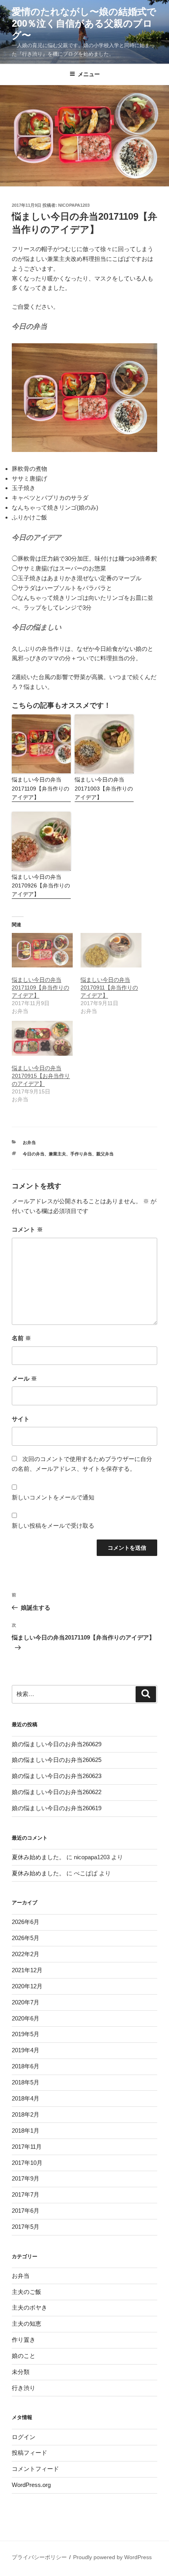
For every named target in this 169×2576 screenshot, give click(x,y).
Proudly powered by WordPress (112, 2557)
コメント (27, 1229)
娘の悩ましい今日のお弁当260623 (57, 1776)
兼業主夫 (57, 1154)
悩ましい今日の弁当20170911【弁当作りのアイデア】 (109, 987)
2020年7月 (26, 2002)
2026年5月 (26, 1938)
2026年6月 (26, 1922)
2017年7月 (26, 2194)
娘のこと (24, 2356)
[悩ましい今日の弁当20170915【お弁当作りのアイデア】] (42, 1038)
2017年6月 (26, 2211)
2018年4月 (26, 2098)
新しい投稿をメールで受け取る (53, 1526)
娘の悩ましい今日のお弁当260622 (57, 1792)
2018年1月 (26, 2131)
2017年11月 (27, 2147)
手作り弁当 (81, 1154)
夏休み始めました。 (38, 1857)
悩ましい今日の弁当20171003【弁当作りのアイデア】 (104, 788)
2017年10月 (27, 2163)
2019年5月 (26, 2034)
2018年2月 (26, 2114)
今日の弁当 (34, 1154)
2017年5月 (26, 2227)
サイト (21, 1419)
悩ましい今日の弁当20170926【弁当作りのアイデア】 (41, 886)
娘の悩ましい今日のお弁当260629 (57, 1744)
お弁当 (29, 1142)
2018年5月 (26, 2082)
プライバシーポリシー (39, 2557)
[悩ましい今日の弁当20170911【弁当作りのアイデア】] (111, 950)
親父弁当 (105, 1154)
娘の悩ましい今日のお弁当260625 (57, 1760)
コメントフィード (35, 2469)
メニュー (89, 74)
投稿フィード (29, 2453)
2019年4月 (26, 2050)
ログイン (24, 2437)
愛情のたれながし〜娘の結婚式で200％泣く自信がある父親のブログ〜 (84, 23)
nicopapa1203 (74, 205)
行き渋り (24, 2388)
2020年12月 (27, 1986)
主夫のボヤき (29, 2307)
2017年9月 (26, 2178)
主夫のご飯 (27, 2292)
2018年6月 (26, 2066)
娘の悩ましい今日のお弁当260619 (57, 1808)
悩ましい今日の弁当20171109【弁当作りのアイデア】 (40, 788)
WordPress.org (31, 2485)
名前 (21, 1338)
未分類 (21, 2372)
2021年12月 (27, 1970)
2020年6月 (26, 2018)
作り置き (24, 2340)
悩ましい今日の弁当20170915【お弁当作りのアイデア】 (41, 1076)
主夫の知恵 (27, 2324)
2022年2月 (26, 1954)
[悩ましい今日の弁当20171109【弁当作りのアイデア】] (42, 950)
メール (24, 1378)
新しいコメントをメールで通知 (53, 1497)
